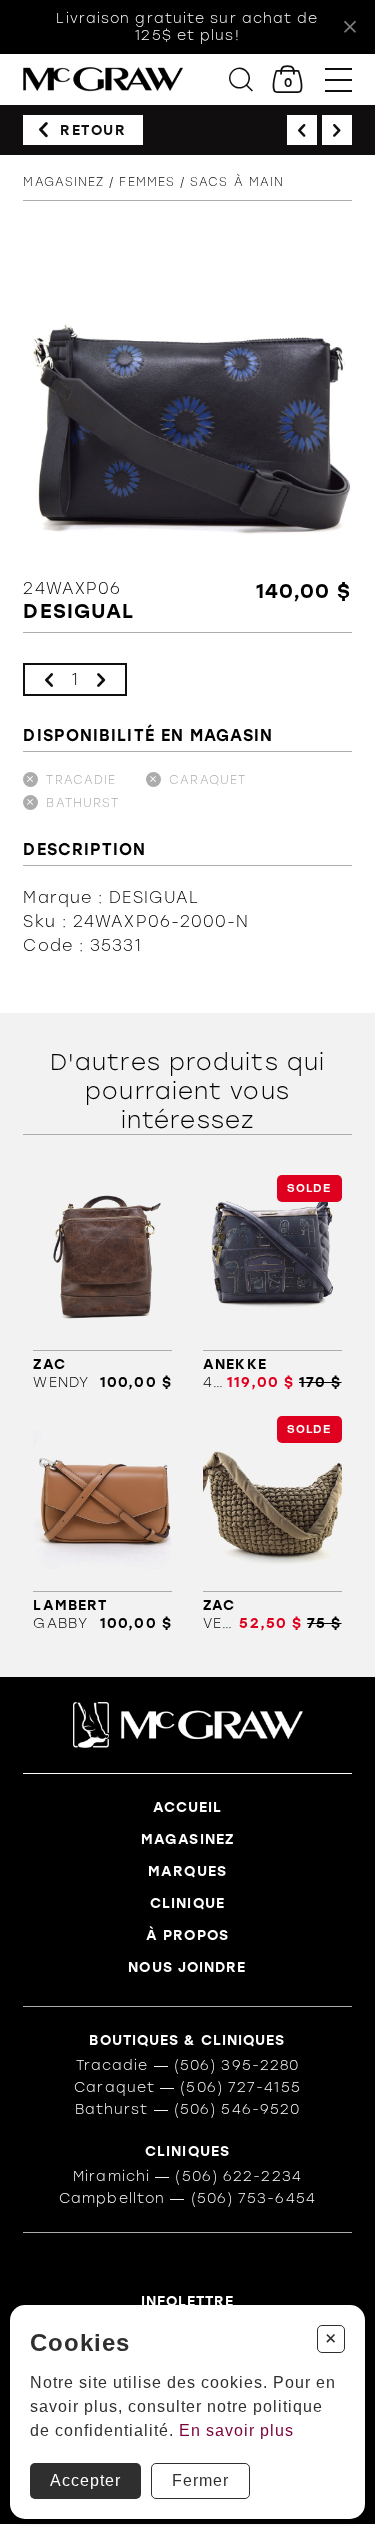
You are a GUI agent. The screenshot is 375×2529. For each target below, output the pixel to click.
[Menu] (338, 79)
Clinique (187, 1903)
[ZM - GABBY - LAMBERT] (102, 1524)
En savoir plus (236, 2430)
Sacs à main (237, 182)
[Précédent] (302, 130)
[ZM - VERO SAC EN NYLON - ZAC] (272, 1524)
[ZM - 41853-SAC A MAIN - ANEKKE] (272, 1283)
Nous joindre (187, 1967)
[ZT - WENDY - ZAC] (102, 1283)
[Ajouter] (101, 679)
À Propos (187, 1935)
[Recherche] (241, 79)
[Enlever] (49, 679)
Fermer (200, 2480)
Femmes (147, 182)
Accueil (188, 1807)
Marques (187, 1871)
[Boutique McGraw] (103, 79)
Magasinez (63, 182)
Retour (93, 130)
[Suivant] (337, 130)
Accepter (85, 2480)
